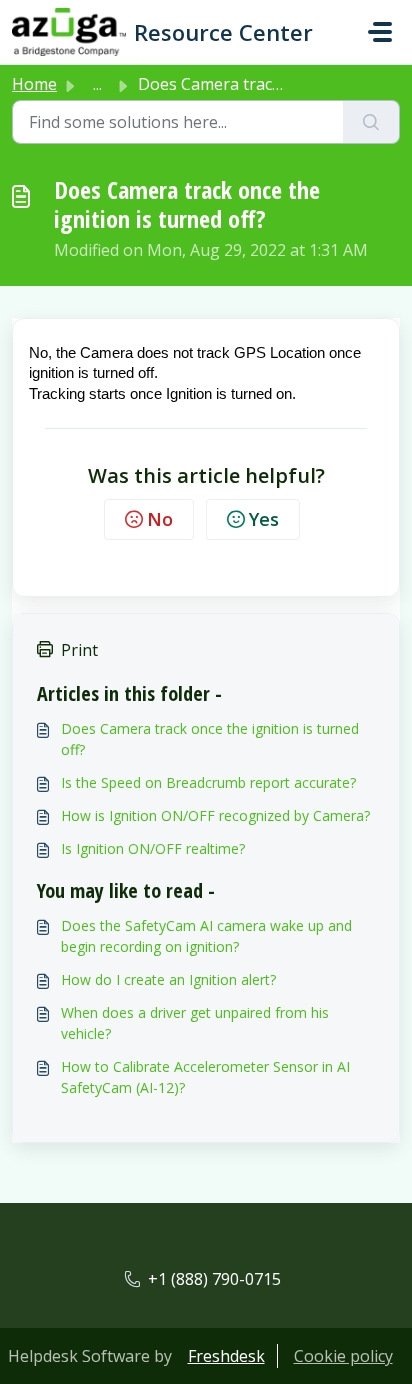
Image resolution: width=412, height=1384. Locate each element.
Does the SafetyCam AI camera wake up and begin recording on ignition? (206, 936)
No (160, 519)
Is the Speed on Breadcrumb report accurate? (208, 782)
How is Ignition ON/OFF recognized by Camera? (215, 815)
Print (79, 650)
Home (34, 84)
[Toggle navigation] (380, 32)
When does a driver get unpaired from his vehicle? (195, 1023)
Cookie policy (343, 1356)
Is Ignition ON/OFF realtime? (153, 848)
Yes (264, 519)
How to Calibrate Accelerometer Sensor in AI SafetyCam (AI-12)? (205, 1077)
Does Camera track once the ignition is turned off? (210, 739)
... (97, 84)
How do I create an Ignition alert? (168, 979)
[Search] (371, 122)
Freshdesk (226, 1356)
